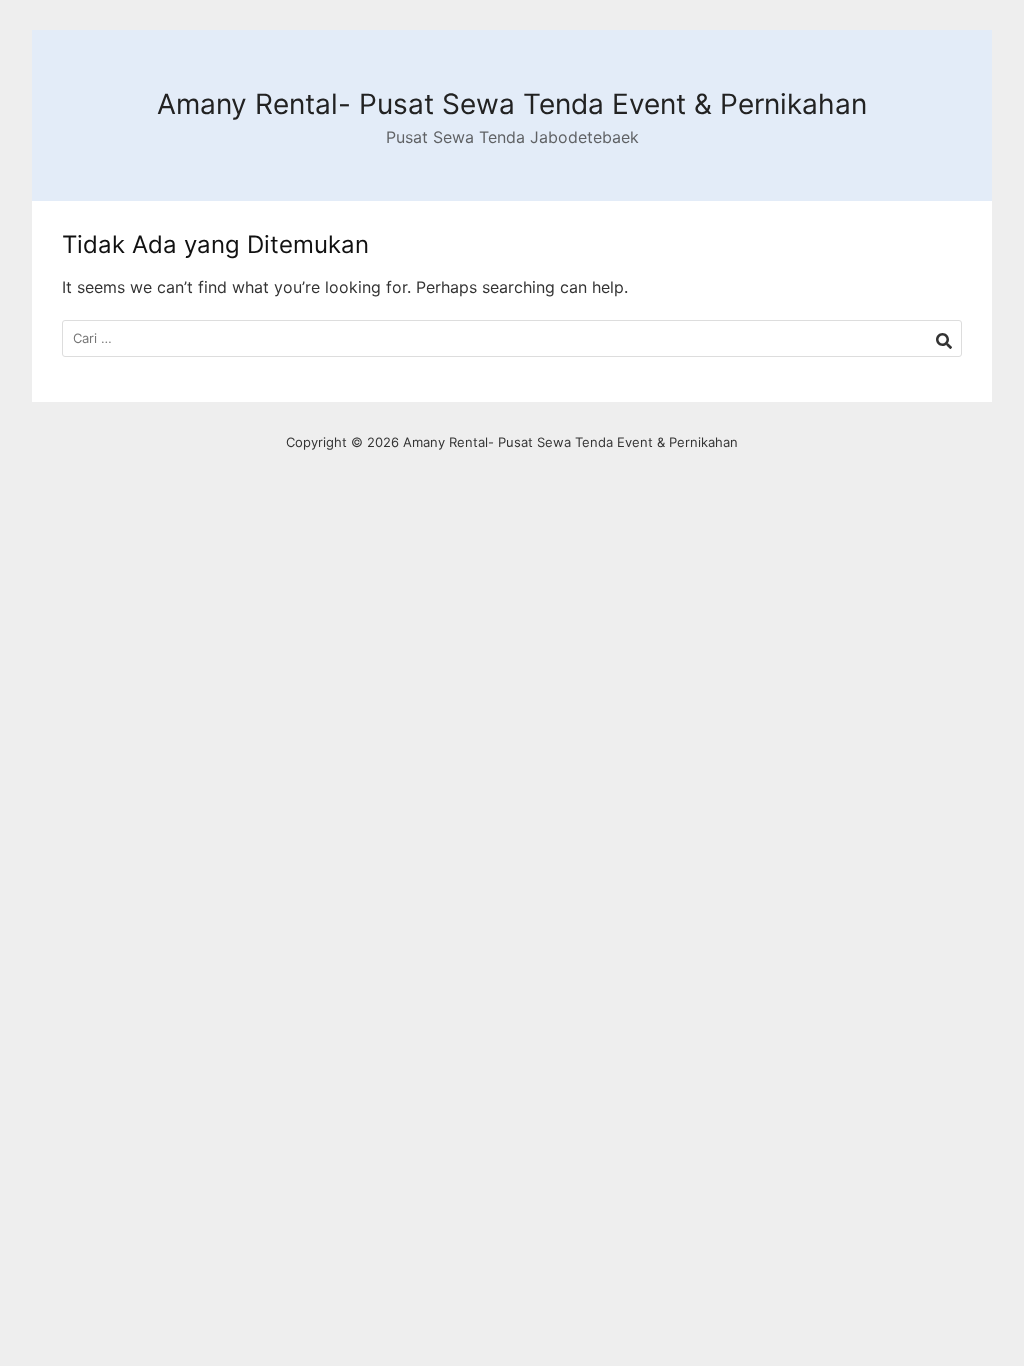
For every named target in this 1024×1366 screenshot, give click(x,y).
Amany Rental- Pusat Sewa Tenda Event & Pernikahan (512, 104)
